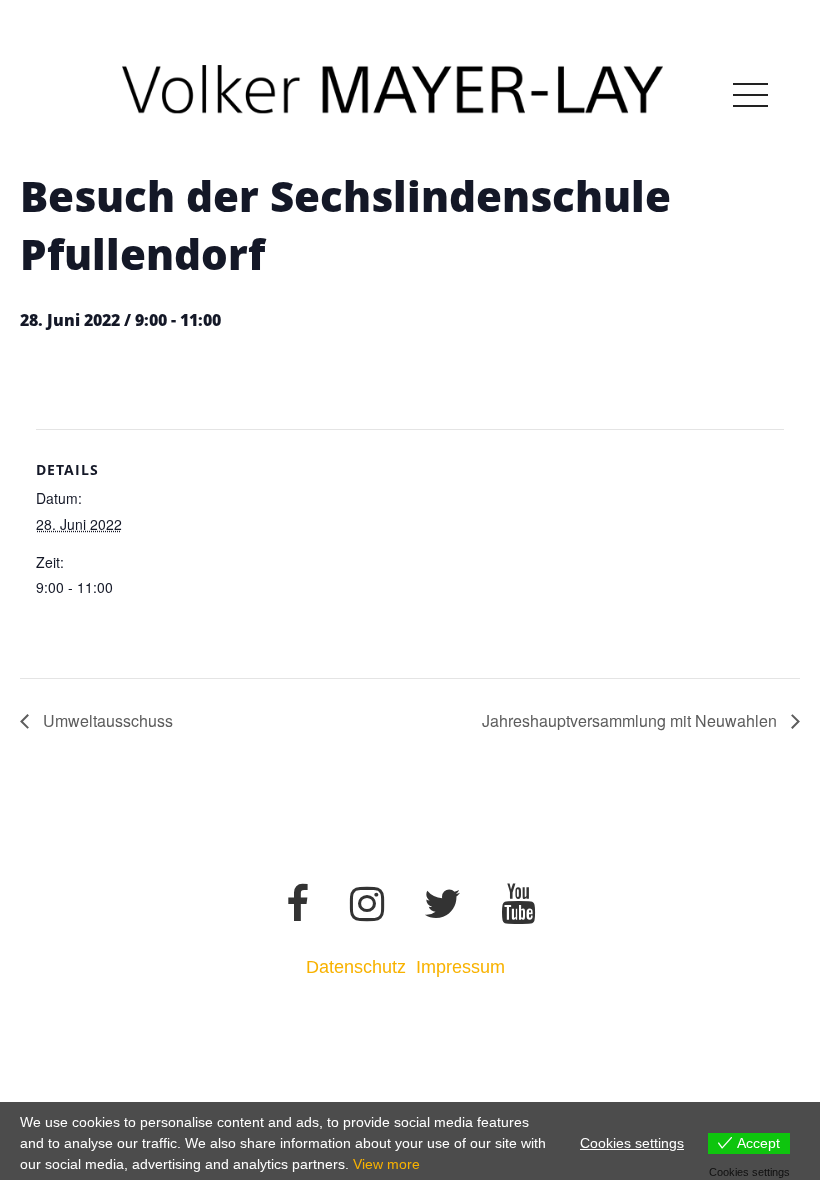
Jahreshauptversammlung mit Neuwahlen (631, 720)
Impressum (463, 967)
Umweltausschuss (106, 720)
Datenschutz (356, 967)
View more (386, 1164)
